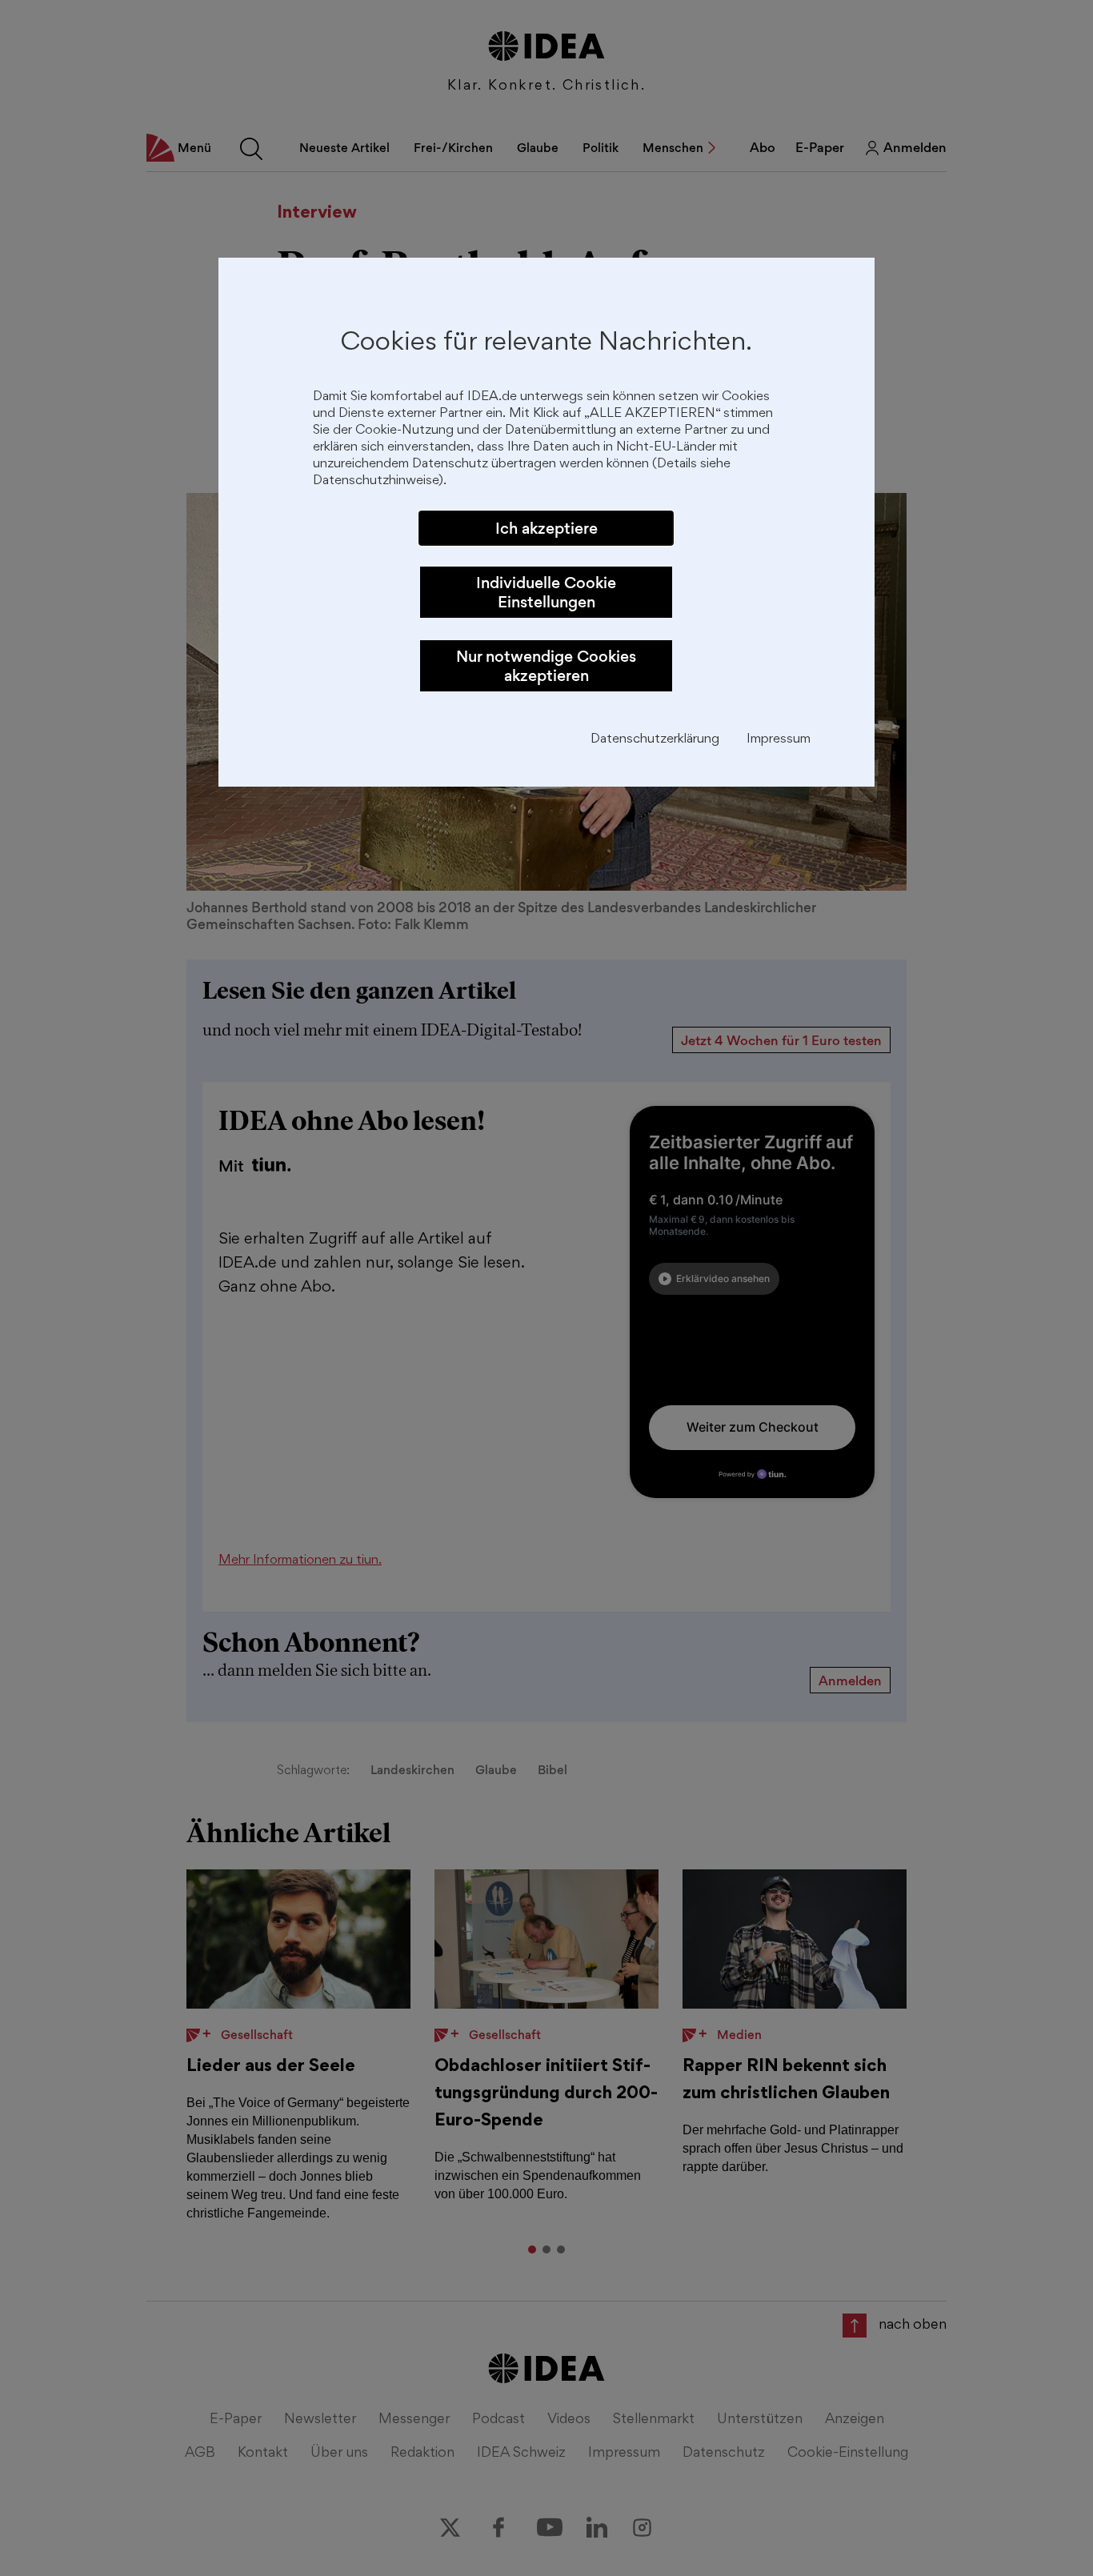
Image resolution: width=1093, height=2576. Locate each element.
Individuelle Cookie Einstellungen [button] (546, 592)
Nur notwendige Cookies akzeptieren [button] (546, 666)
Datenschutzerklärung (655, 740)
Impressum (779, 740)
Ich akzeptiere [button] (546, 528)
